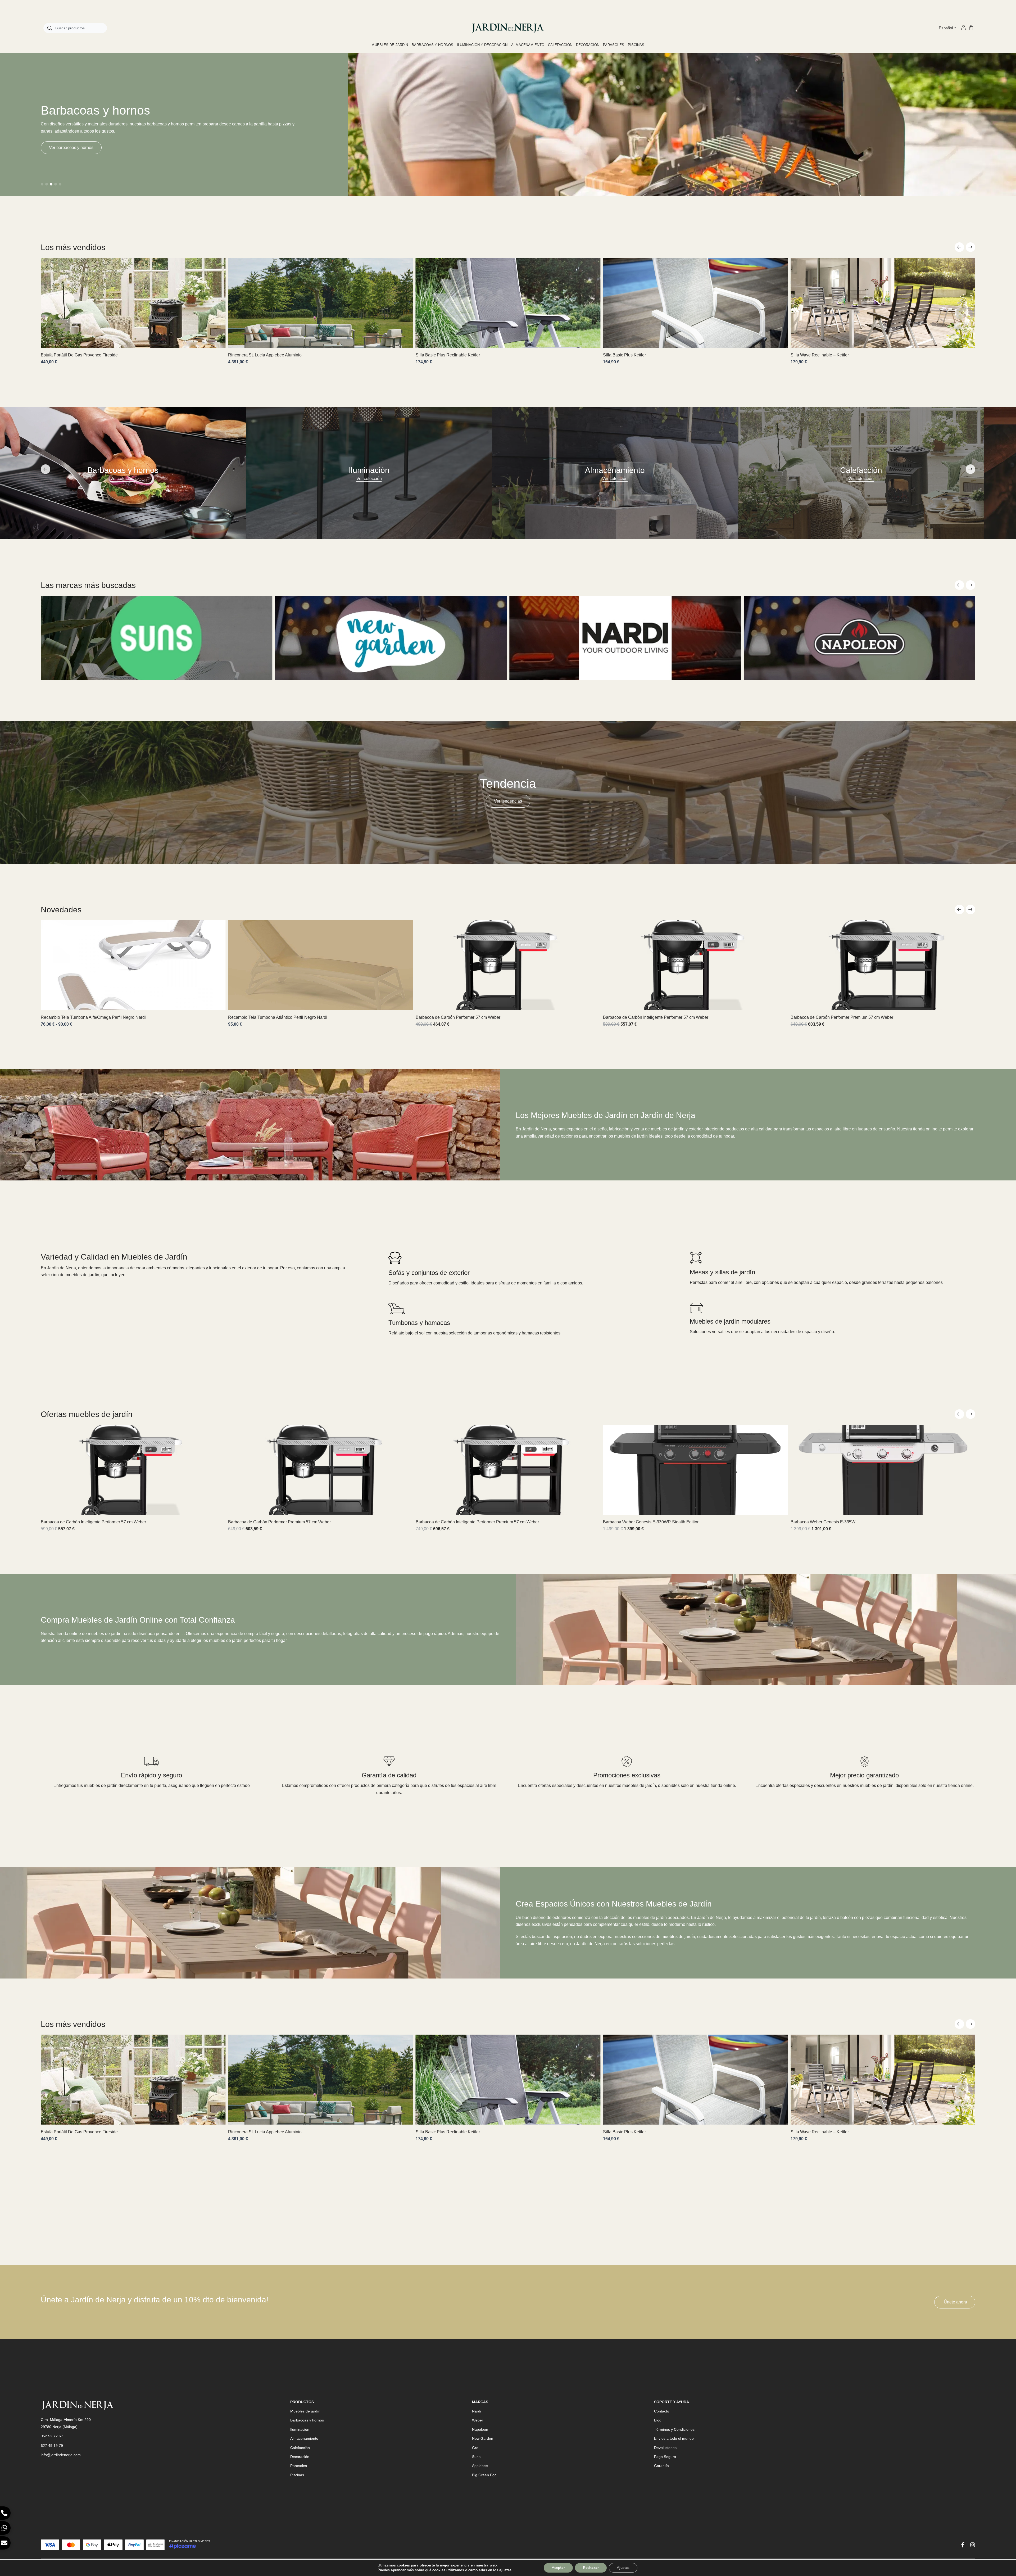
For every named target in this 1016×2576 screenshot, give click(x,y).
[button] (42, 184)
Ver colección (123, 479)
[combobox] (75, 28)
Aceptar (558, 2568)
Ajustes (623, 2568)
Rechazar (591, 2568)
